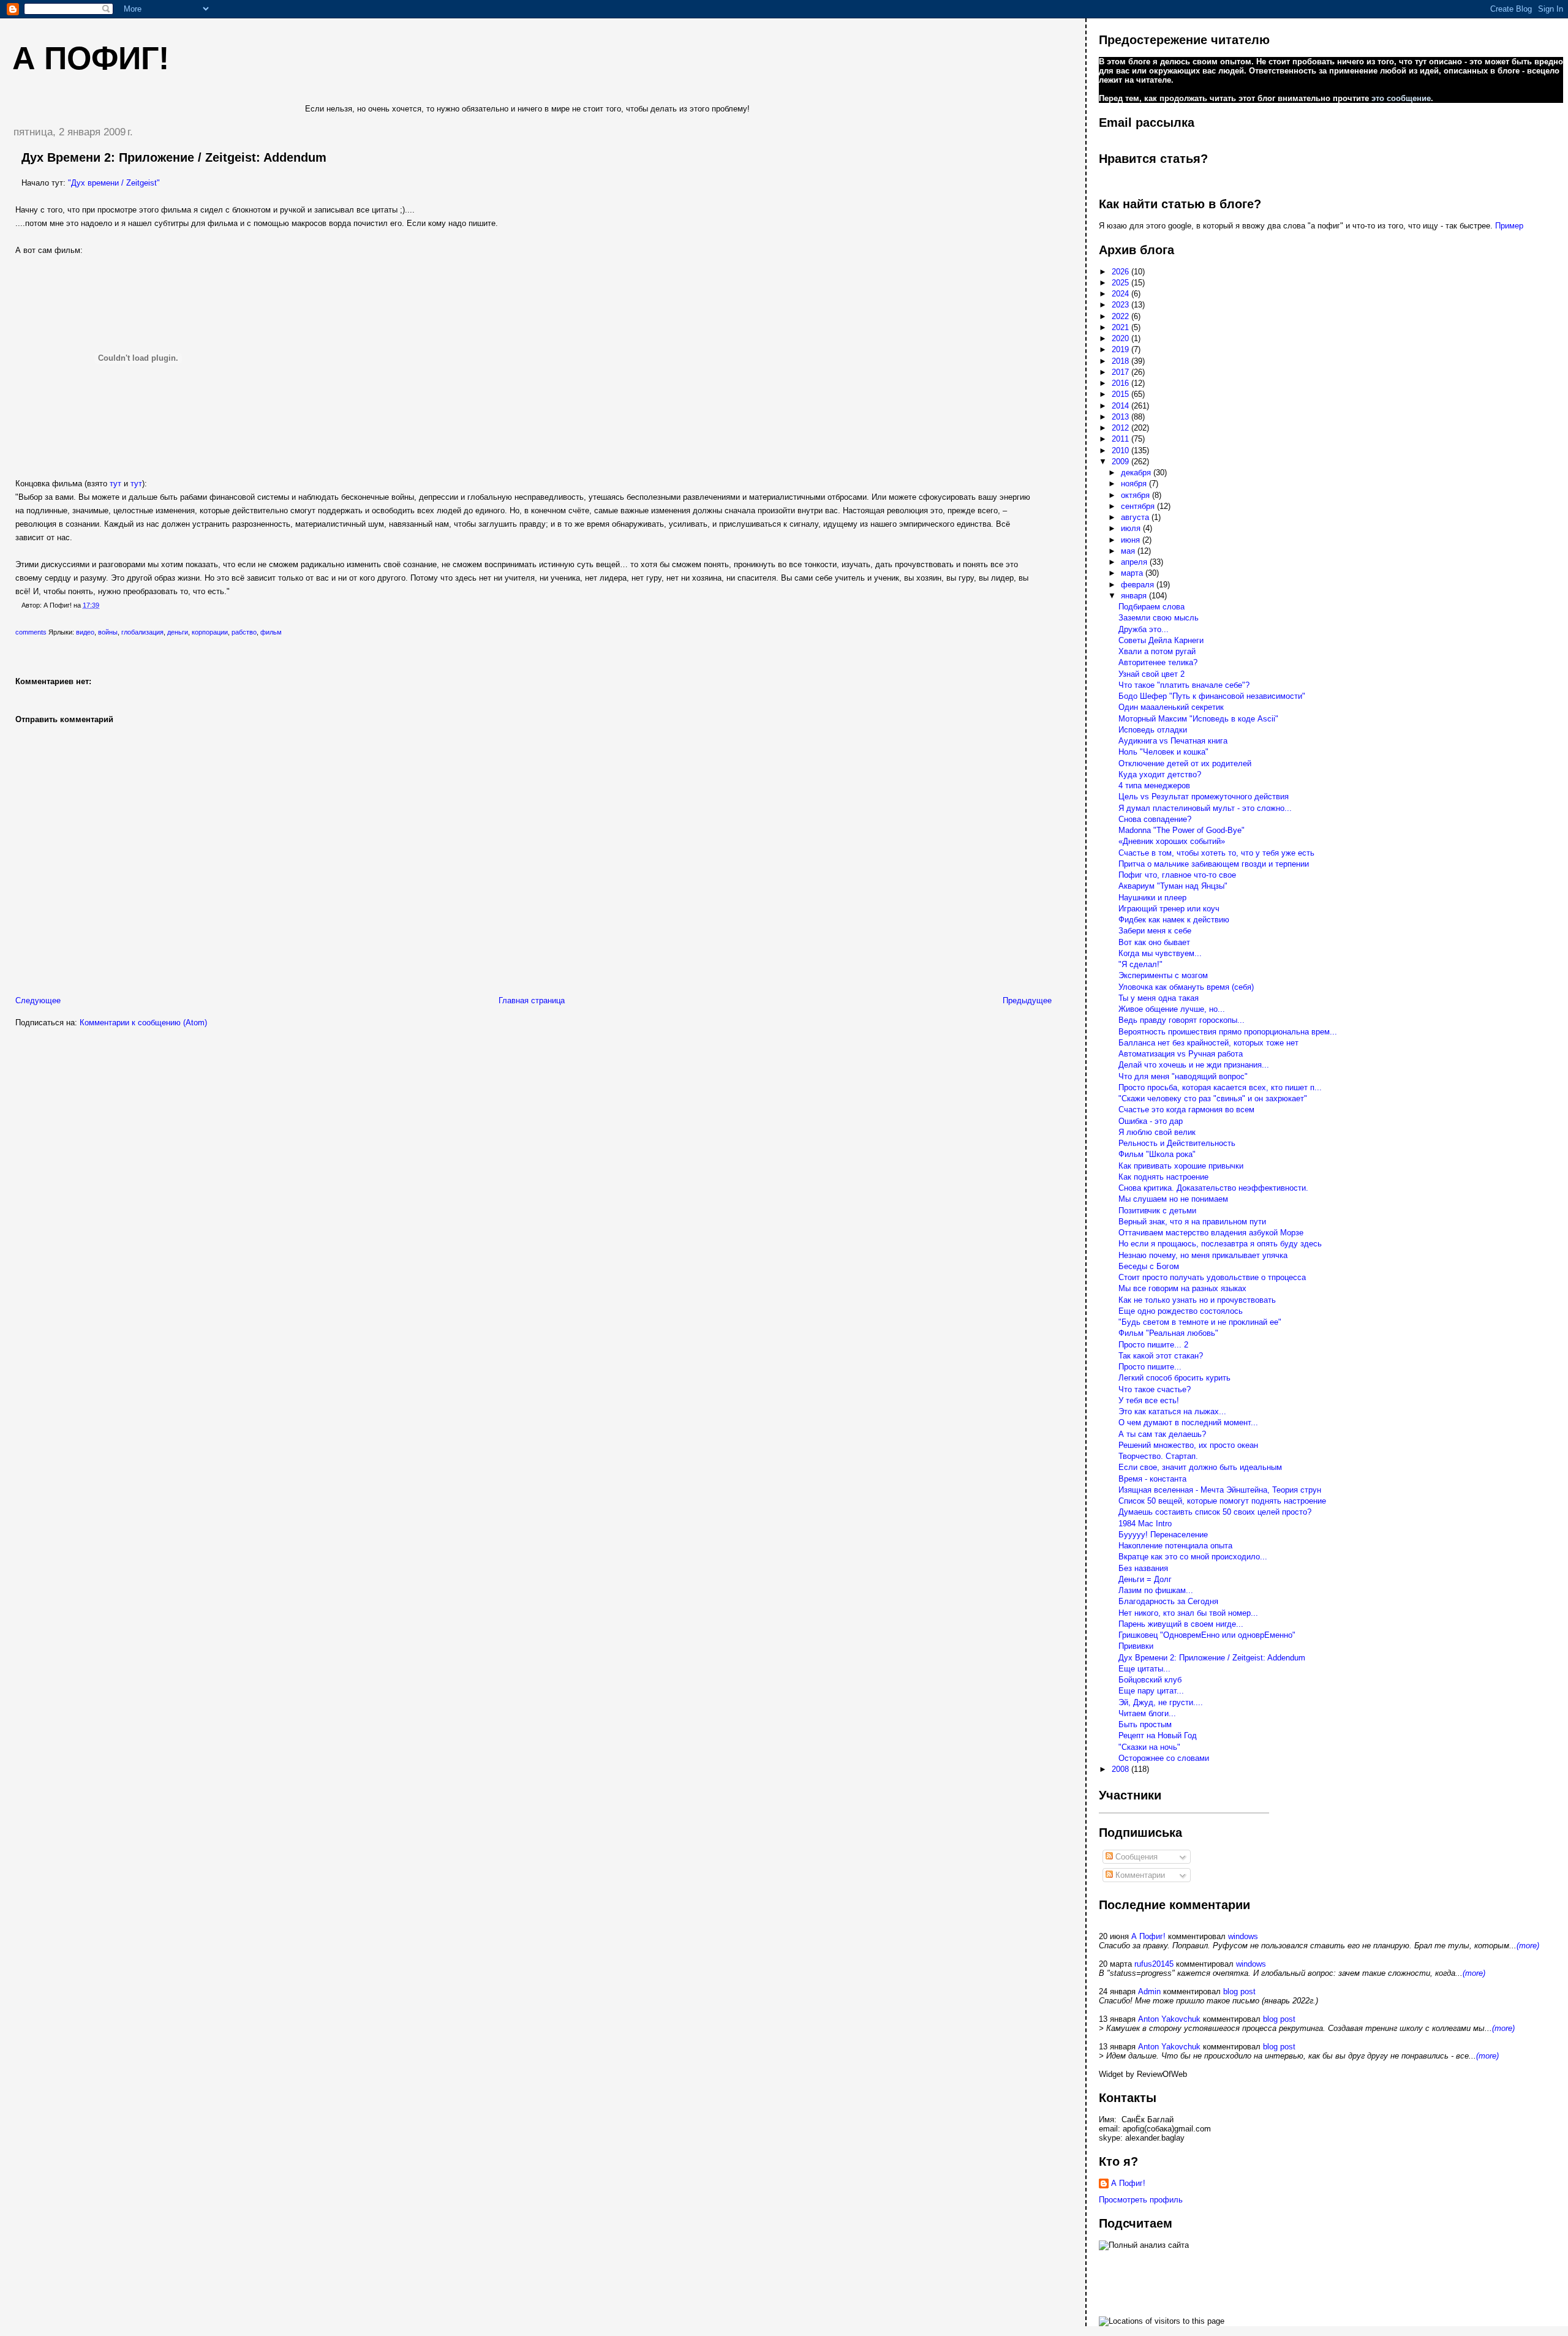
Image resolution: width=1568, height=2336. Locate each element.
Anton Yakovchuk (1169, 2019)
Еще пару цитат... (1151, 1691)
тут (115, 484)
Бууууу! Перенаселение (1163, 1535)
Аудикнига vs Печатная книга (1173, 741)
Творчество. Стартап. (1158, 1456)
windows (1243, 1936)
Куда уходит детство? (1160, 774)
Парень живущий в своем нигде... (1181, 1624)
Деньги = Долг (1145, 1579)
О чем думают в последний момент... (1188, 1422)
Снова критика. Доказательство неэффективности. (1213, 1188)
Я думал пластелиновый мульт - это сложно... (1205, 808)
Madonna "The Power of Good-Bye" (1182, 830)
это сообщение (1401, 98)
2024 (1121, 294)
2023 (1121, 305)
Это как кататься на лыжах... (1172, 1411)
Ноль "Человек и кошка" (1163, 752)
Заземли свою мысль (1159, 618)
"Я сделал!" (1140, 964)
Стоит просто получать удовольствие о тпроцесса (1212, 1277)
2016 (1121, 383)
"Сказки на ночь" (1149, 1747)
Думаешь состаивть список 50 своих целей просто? (1215, 1512)
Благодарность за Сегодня (1168, 1601)
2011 (1121, 439)
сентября (1139, 506)
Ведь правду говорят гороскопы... (1182, 1020)
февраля (1139, 585)
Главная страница (532, 1000)
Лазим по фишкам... (1156, 1590)
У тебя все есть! (1149, 1400)
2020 (1121, 338)
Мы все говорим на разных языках (1182, 1288)
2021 (1121, 327)
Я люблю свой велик (1157, 1132)
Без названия (1143, 1568)
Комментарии (1139, 1875)
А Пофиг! (1148, 1936)
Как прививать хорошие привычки (1181, 1166)
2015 (1121, 394)
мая (1129, 551)
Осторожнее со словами (1164, 1758)
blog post (1239, 1991)
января (1135, 596)
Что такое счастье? (1155, 1389)
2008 (1121, 1769)
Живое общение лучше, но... (1172, 1009)
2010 (1121, 450)
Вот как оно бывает (1154, 942)
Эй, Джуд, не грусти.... (1161, 1702)
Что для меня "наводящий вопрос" (1183, 1076)
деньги (178, 632)
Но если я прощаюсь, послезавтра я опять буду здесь (1220, 1244)
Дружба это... (1144, 629)
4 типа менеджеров (1154, 786)
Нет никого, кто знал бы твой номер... (1188, 1613)
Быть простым (1145, 1724)
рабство (244, 632)
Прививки (1136, 1646)
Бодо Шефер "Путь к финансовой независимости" (1212, 696)
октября (1136, 495)
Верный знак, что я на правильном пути (1192, 1222)
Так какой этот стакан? (1161, 1356)
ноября (1135, 484)
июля (1132, 528)
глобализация (142, 632)
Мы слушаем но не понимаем (1173, 1199)
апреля (1135, 562)
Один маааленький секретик (1171, 707)
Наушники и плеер (1152, 898)
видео (85, 632)
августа (1136, 517)
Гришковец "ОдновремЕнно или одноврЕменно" (1207, 1635)
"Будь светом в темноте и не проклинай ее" (1200, 1322)
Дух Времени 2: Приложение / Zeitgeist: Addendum (174, 157)
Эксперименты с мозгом (1163, 975)
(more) (1528, 1946)
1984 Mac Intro (1145, 1524)
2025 (1121, 283)
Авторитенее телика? (1158, 662)
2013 (1121, 417)
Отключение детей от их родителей (1185, 763)
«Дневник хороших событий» (1172, 841)
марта (1133, 573)
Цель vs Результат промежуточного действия (1204, 797)
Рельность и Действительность (1177, 1143)
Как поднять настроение (1163, 1177)
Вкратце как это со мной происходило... (1193, 1557)
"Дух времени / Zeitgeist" (114, 183)
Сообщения (1135, 1857)
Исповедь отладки (1153, 730)
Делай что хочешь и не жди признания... (1194, 1065)
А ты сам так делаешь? (1162, 1434)
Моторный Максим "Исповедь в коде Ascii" (1198, 719)
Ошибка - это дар (1151, 1121)
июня (1132, 540)
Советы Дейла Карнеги (1161, 640)
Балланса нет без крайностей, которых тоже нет (1208, 1043)
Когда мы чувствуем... (1160, 953)
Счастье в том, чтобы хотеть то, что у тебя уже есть (1216, 853)
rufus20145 (1154, 1964)
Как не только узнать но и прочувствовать (1197, 1300)
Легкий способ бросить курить (1174, 1378)
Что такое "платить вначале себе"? (1184, 685)
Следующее (38, 1000)
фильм (271, 632)
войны (108, 632)
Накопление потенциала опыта (1175, 1546)
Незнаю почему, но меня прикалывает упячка (1203, 1255)
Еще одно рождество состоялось (1181, 1311)
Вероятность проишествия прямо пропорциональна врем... (1228, 1032)
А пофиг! (91, 58)
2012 (1121, 428)
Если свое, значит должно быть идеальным (1200, 1467)
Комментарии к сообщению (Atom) (143, 1023)
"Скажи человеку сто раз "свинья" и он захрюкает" (1213, 1098)
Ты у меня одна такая (1159, 998)
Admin (1149, 1991)
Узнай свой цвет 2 (1151, 674)
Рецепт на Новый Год (1158, 1735)
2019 (1121, 349)
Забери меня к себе (1155, 931)
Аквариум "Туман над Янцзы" (1173, 886)
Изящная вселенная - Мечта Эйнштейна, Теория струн (1220, 1490)
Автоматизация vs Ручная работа (1181, 1054)
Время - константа (1152, 1479)
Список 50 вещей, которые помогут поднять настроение (1222, 1501)
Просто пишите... (1150, 1367)
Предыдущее (1027, 1000)
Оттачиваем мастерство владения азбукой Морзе (1211, 1233)
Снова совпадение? (1155, 819)
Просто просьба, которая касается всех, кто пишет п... (1220, 1087)
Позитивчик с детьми (1157, 1211)
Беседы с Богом (1149, 1266)
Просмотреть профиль (1141, 2200)
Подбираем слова (1151, 607)
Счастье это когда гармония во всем (1186, 1110)
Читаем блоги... (1147, 1713)
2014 (1121, 406)
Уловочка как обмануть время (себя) (1186, 987)
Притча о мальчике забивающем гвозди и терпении (1214, 864)
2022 (1121, 316)
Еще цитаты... (1144, 1669)
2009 (1121, 462)
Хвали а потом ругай (1157, 651)
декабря (1137, 473)
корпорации (210, 632)
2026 (1121, 272)
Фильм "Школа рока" (1157, 1154)
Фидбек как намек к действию (1174, 920)
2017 (1121, 372)
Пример (1509, 226)
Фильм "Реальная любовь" (1168, 1333)
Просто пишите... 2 (1153, 1345)
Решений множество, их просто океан (1188, 1445)
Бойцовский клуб (1150, 1680)
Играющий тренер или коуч (1169, 909)
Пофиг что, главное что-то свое (1177, 875)
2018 (1121, 361)
